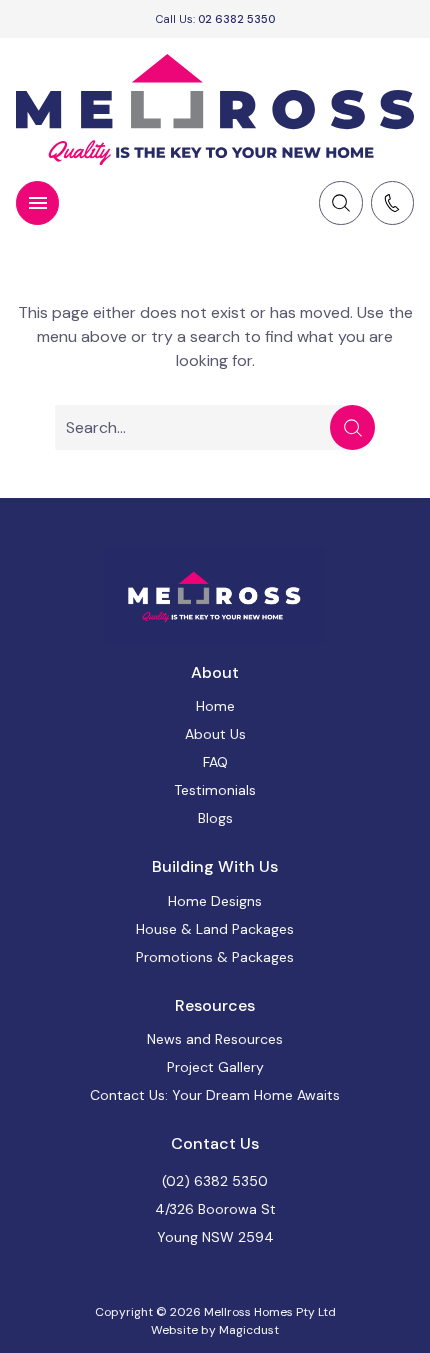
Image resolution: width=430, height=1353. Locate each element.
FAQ (215, 762)
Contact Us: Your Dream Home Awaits (215, 1095)
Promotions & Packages (215, 957)
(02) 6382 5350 (215, 1181)
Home (215, 706)
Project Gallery (215, 1067)
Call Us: (215, 19)
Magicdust (249, 1330)
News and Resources (215, 1039)
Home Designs (215, 901)
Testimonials (215, 790)
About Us (215, 734)
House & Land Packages (215, 929)
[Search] (352, 427)
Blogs (215, 818)
